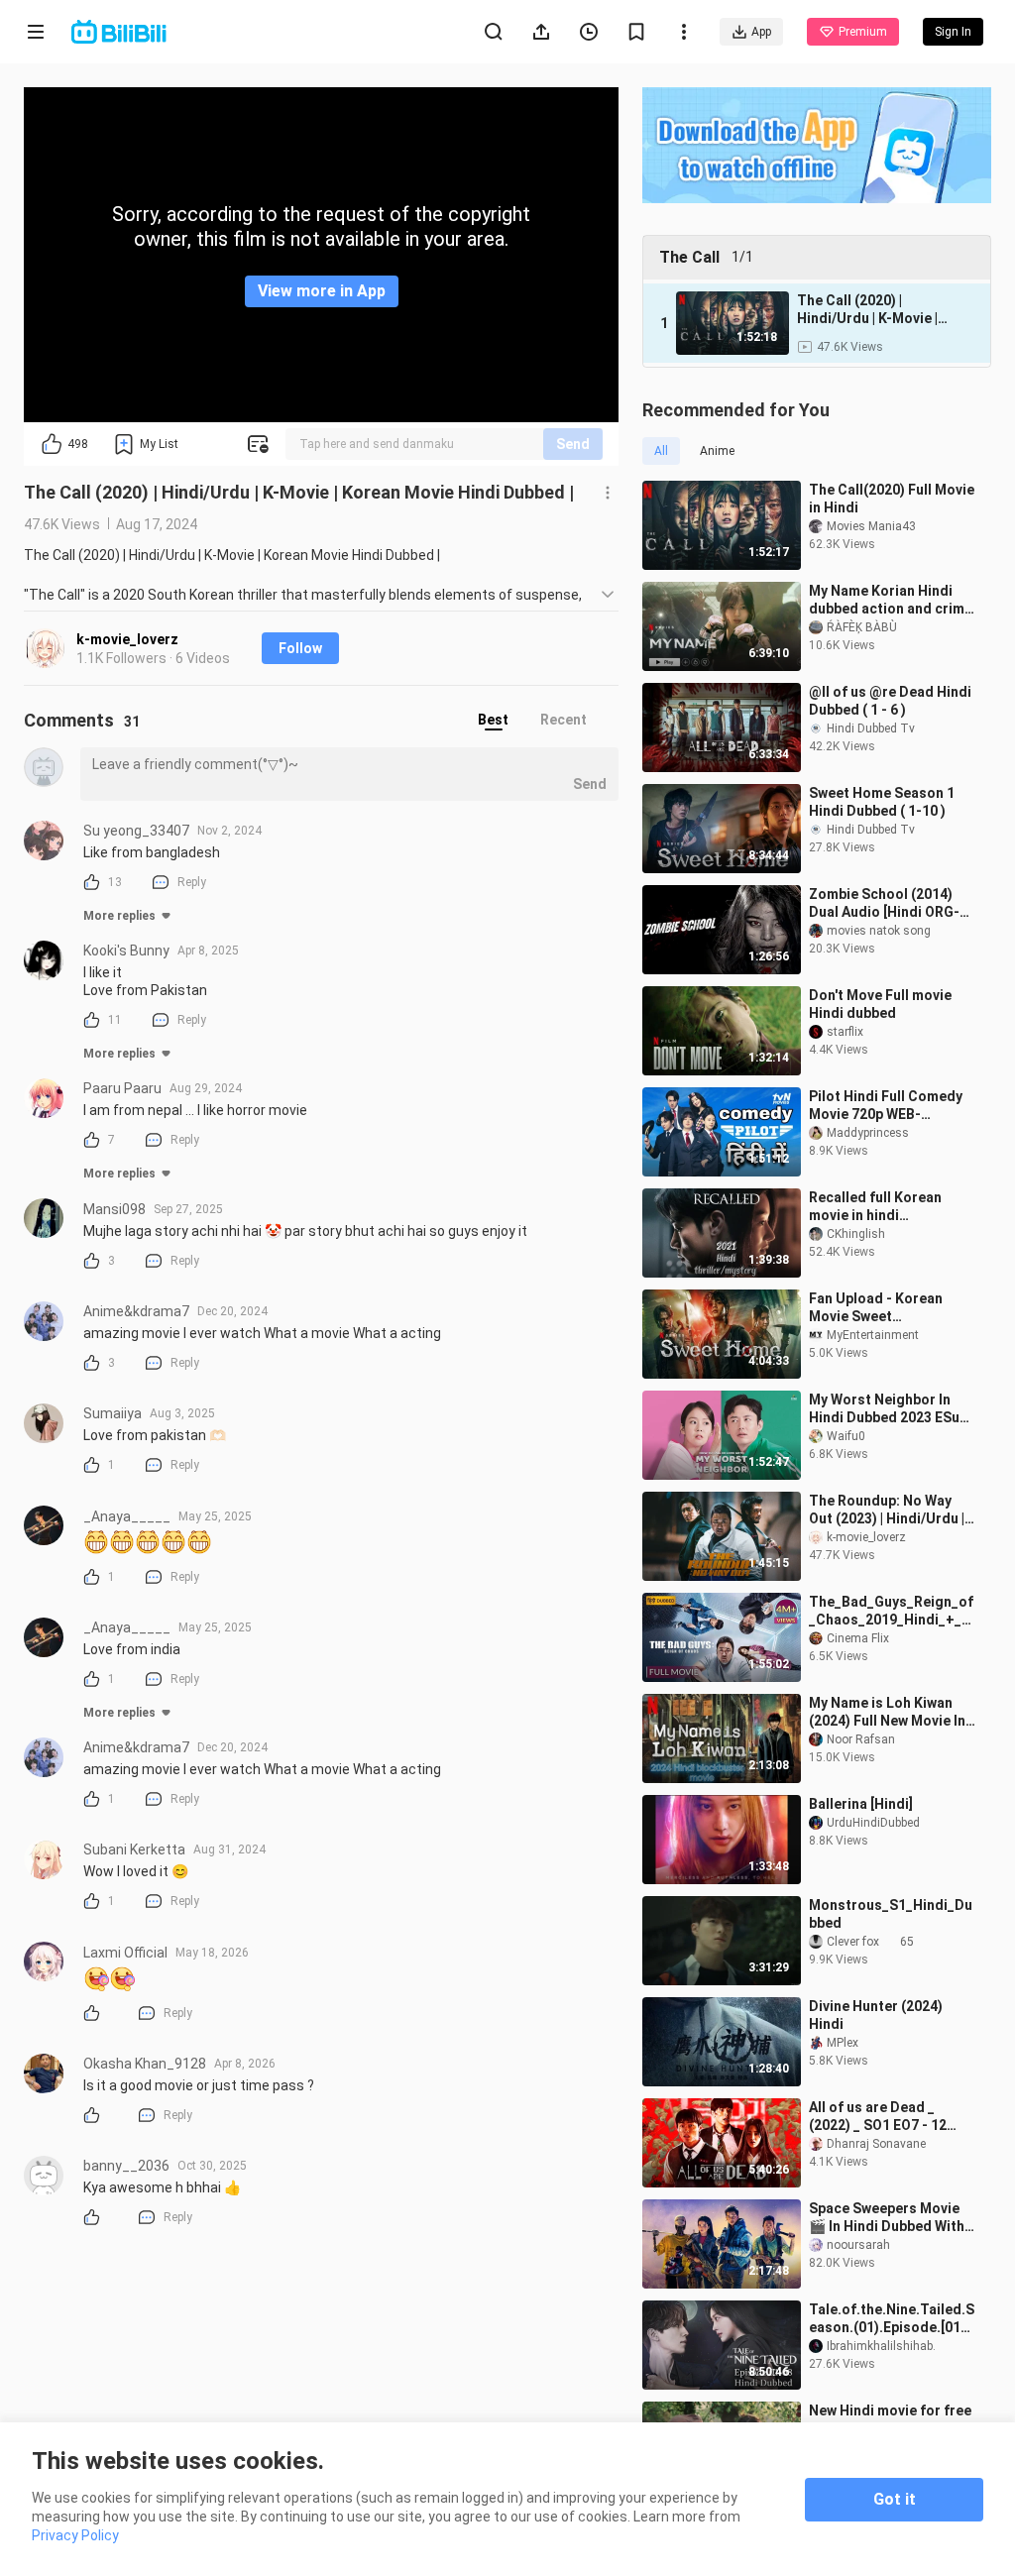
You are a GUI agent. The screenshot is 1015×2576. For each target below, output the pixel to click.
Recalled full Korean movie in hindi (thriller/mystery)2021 (882, 1207)
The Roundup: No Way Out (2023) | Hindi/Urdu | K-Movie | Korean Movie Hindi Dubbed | (887, 1510)
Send (573, 444)
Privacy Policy (75, 2535)
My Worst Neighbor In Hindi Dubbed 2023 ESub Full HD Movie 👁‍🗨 (888, 1409)
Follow (300, 648)
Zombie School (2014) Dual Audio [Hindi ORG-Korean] (884, 903)
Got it (895, 2499)
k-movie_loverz (127, 639)
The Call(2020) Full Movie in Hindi (892, 499)
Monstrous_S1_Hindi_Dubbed (891, 1914)
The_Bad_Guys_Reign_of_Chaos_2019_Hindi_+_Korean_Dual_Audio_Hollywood (891, 1611)
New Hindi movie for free (890, 2410)
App (761, 32)
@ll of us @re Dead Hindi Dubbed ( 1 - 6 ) (890, 701)
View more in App (322, 291)
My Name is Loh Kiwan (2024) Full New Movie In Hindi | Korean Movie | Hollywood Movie (887, 1712)
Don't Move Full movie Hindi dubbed (880, 1004)
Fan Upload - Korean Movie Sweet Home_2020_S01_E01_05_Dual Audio (890, 1308)
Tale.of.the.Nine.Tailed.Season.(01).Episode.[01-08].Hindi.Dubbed (892, 2319)
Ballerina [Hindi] (861, 1804)
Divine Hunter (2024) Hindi (876, 2015)
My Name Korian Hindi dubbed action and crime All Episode (891, 600)
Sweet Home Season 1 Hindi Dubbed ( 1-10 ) (882, 802)
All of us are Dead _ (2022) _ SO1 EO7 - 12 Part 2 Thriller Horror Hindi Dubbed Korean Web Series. (879, 2117)
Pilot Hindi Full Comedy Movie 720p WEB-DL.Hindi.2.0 (886, 1106)
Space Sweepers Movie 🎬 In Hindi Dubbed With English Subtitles (887, 2218)
